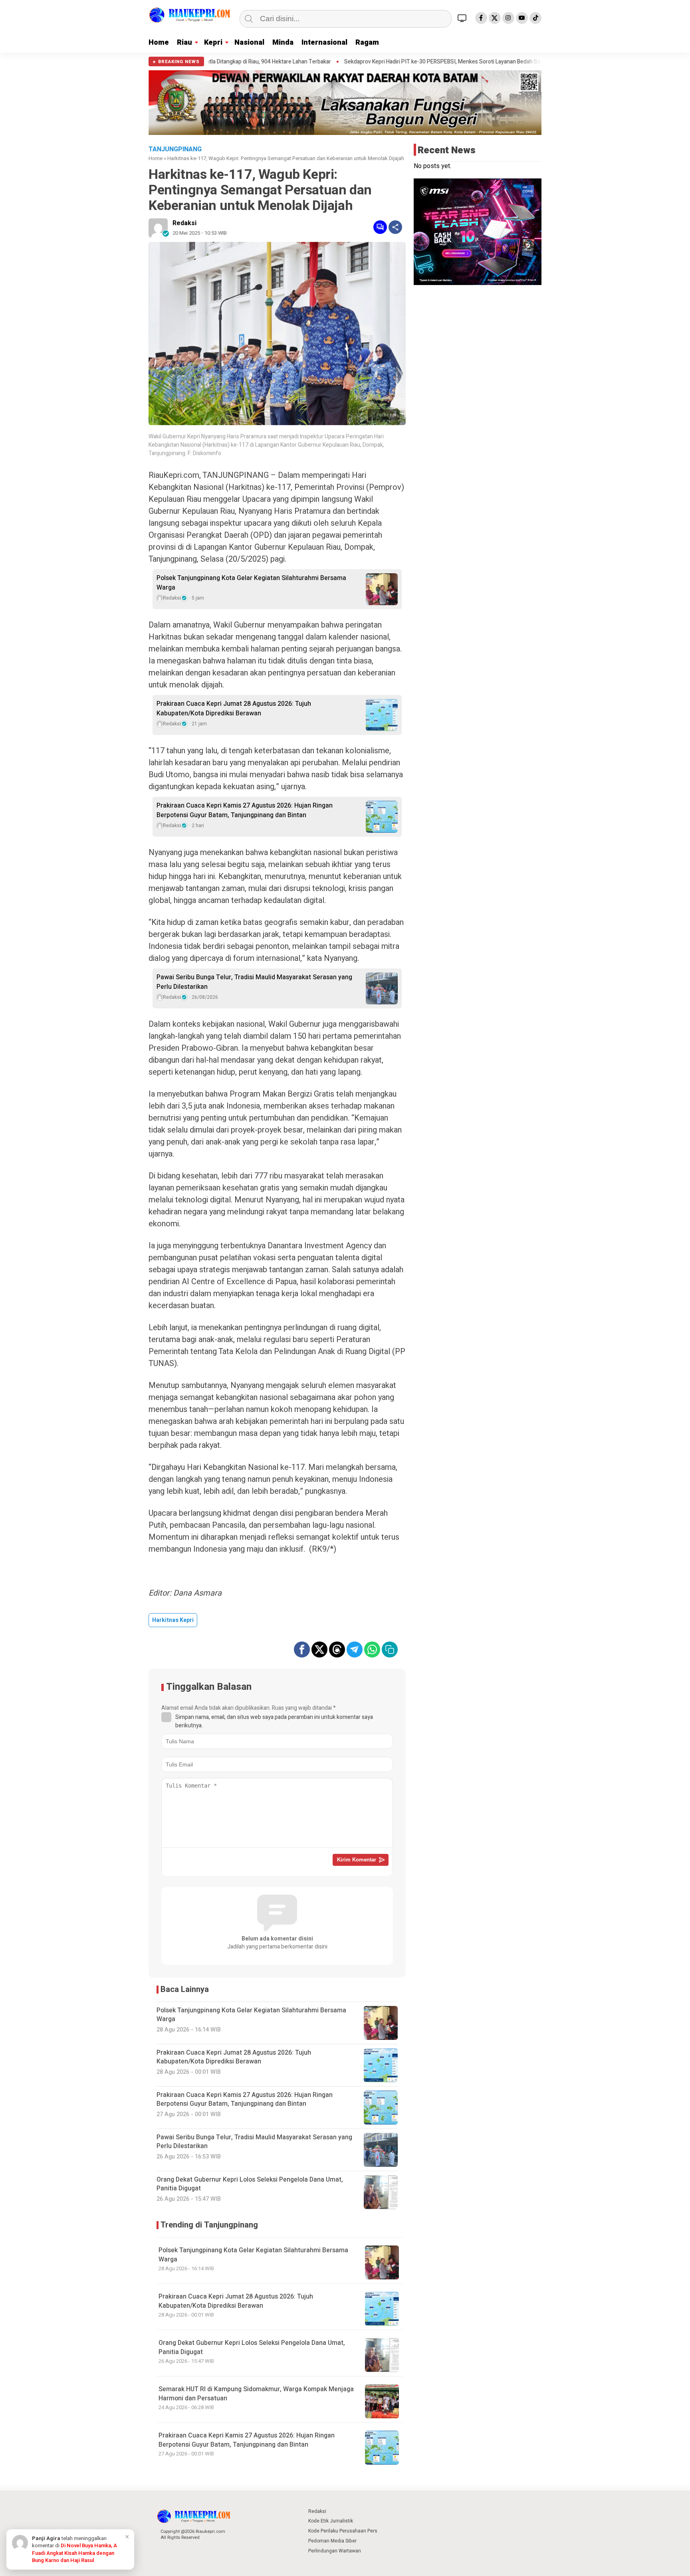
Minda (283, 43)
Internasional (324, 43)
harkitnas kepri (173, 1620)
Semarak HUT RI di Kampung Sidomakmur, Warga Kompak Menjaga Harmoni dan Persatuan (256, 2394)
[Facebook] (481, 18)
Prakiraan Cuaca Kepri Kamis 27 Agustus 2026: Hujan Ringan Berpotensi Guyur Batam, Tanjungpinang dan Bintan (245, 810)
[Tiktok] (535, 18)
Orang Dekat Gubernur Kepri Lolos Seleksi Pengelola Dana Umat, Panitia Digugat (252, 2347)
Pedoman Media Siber (332, 2541)
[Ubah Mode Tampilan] (463, 18)
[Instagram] (508, 18)
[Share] (395, 227)
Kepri (213, 43)
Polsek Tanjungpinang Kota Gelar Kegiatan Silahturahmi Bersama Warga (251, 583)
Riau (184, 43)
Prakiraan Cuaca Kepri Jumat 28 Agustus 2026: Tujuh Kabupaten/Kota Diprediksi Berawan (234, 709)
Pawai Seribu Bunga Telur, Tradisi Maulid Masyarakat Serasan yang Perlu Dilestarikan (254, 982)
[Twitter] (495, 18)
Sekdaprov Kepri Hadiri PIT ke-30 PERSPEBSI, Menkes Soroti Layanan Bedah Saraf (337, 62)
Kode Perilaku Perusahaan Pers (343, 2531)
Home (159, 43)
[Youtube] (522, 18)
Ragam (367, 43)
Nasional (249, 43)
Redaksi (184, 223)
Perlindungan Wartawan (335, 2551)
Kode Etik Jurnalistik (331, 2521)
